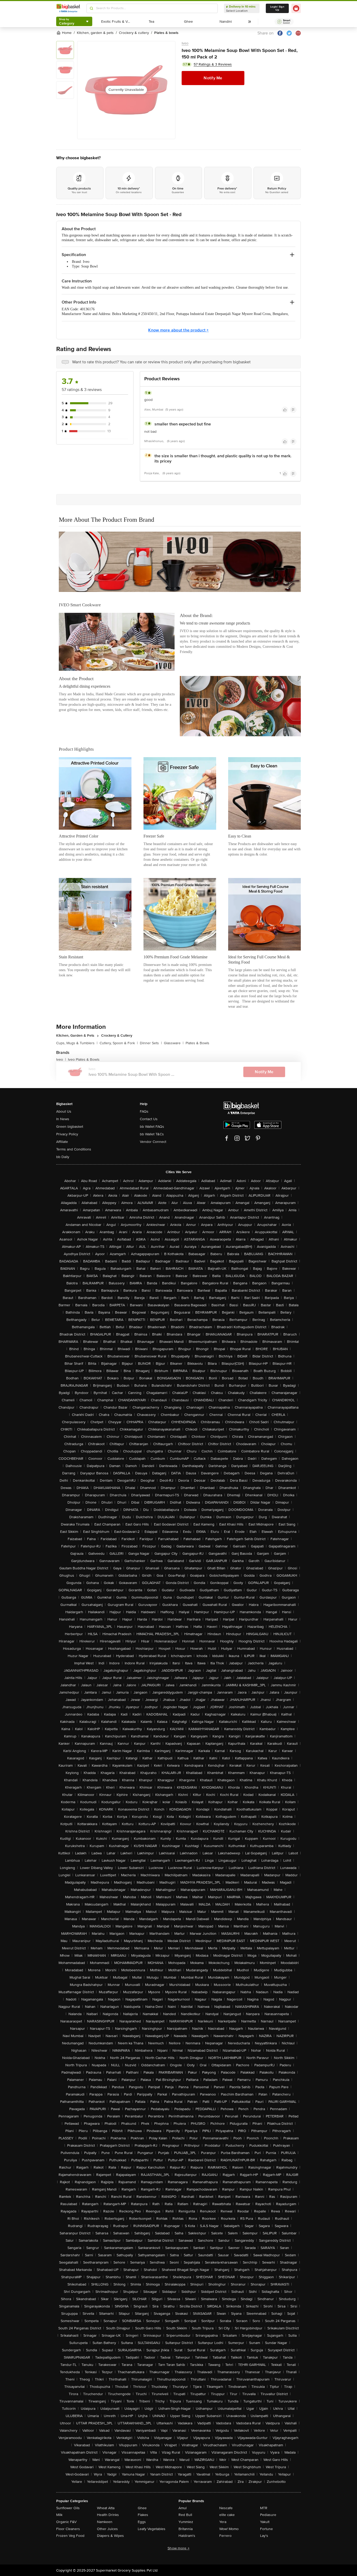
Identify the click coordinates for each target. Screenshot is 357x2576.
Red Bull (185, 2515)
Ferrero (225, 2536)
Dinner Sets (151, 1043)
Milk (59, 2515)
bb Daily (63, 1157)
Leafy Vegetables (152, 2529)
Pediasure (268, 2515)
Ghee (142, 2508)
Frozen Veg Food (70, 2536)
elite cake (227, 2515)
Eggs (142, 2522)
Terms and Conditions (74, 1149)
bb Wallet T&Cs (152, 1134)
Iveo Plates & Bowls (84, 1060)
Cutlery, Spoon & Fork (119, 1043)
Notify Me (213, 78)
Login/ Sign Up (277, 8)
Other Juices (107, 2529)
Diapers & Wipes (110, 2536)
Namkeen (105, 2522)
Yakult (265, 2522)
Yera (223, 2522)
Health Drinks (108, 2515)
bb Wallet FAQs (152, 1127)
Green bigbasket (70, 1127)
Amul (183, 2508)
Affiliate (62, 1142)
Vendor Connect (153, 1142)
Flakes (143, 2515)
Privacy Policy (67, 1134)
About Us (64, 1111)
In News (63, 1119)
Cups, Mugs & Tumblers (77, 1043)
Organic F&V (66, 2522)
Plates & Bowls (197, 1043)
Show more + (179, 2548)
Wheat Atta (106, 2508)
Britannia (186, 2529)
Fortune (266, 2529)
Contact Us (149, 1119)
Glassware (174, 1043)
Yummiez (186, 2522)
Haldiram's (187, 2536)
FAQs (144, 1111)
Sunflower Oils (68, 2508)
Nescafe (226, 2508)
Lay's (264, 2536)
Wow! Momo (229, 2529)
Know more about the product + (178, 330)
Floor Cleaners (68, 2529)
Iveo (185, 43)
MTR (264, 2508)
